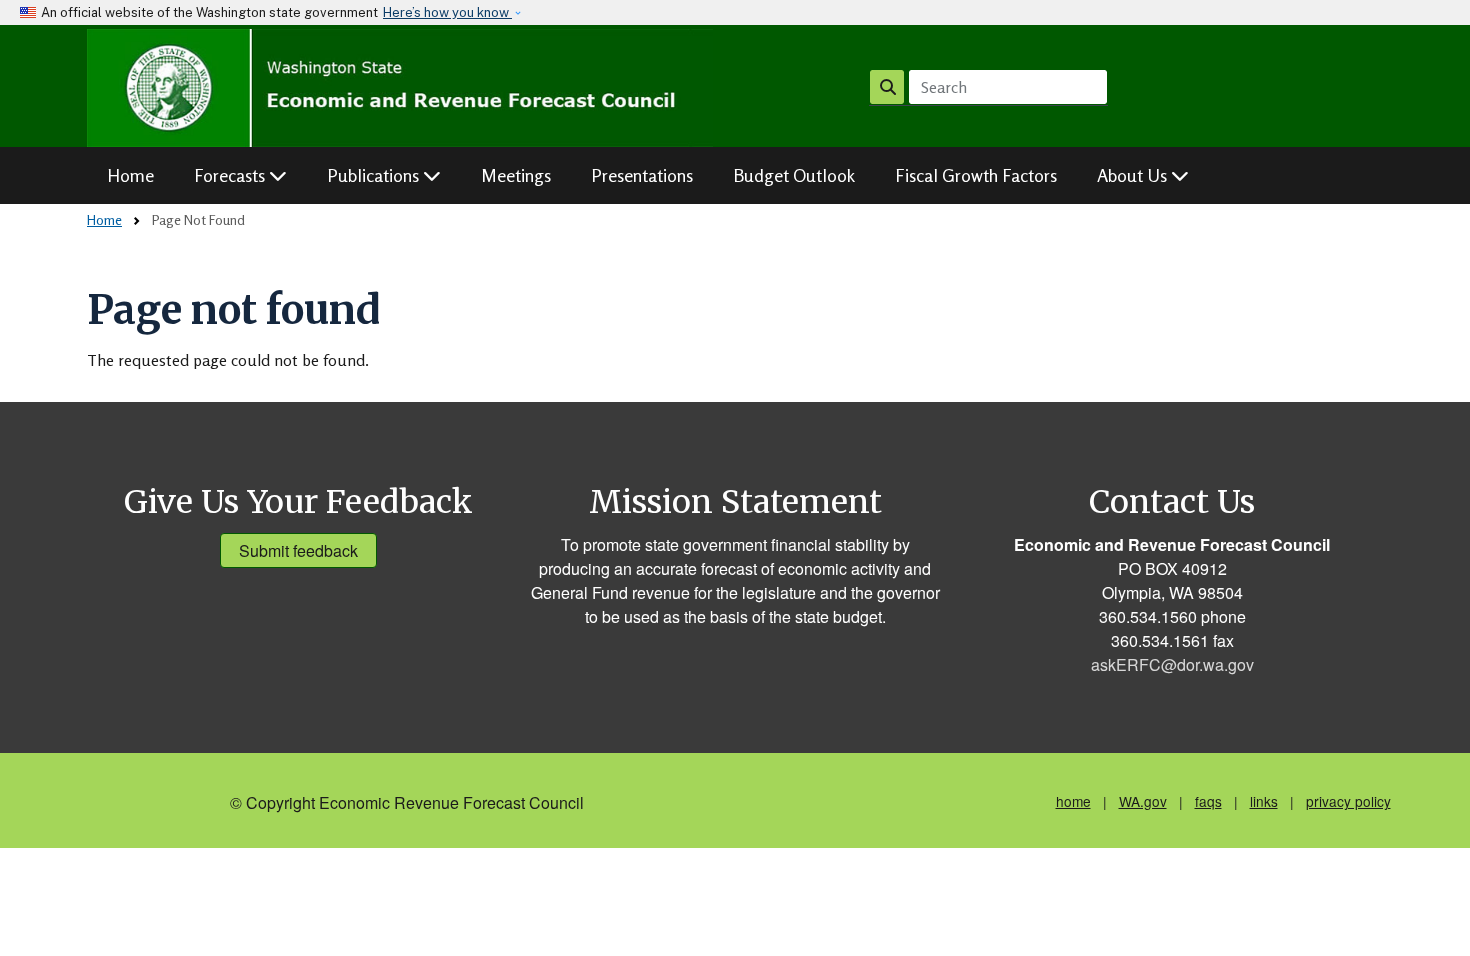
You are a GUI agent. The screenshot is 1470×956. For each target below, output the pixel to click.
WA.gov (1143, 801)
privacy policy (1348, 801)
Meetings (516, 175)
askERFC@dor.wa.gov (1172, 664)
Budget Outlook (794, 175)
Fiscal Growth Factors (976, 175)
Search (887, 87)
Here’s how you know (447, 12)
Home (130, 175)
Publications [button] (375, 175)
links (1264, 801)
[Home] (400, 88)
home (1073, 801)
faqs (1208, 801)
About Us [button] (1134, 175)
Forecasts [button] (231, 175)
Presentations (642, 175)
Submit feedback (298, 550)
